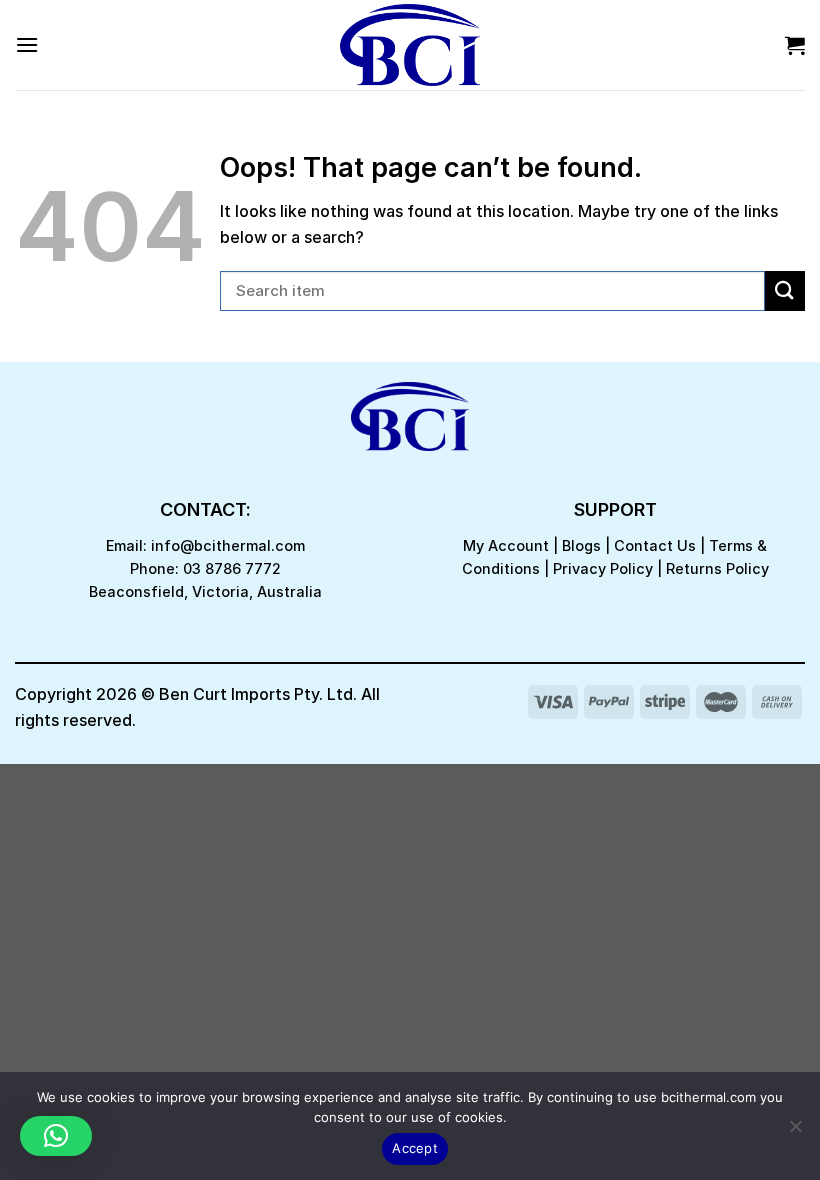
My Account (506, 545)
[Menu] (27, 44)
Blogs (581, 545)
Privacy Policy (603, 568)
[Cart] (795, 45)
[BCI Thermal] (410, 45)
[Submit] (785, 290)
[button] (56, 1136)
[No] (795, 1132)
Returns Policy (717, 568)
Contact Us (655, 545)
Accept (415, 1148)
